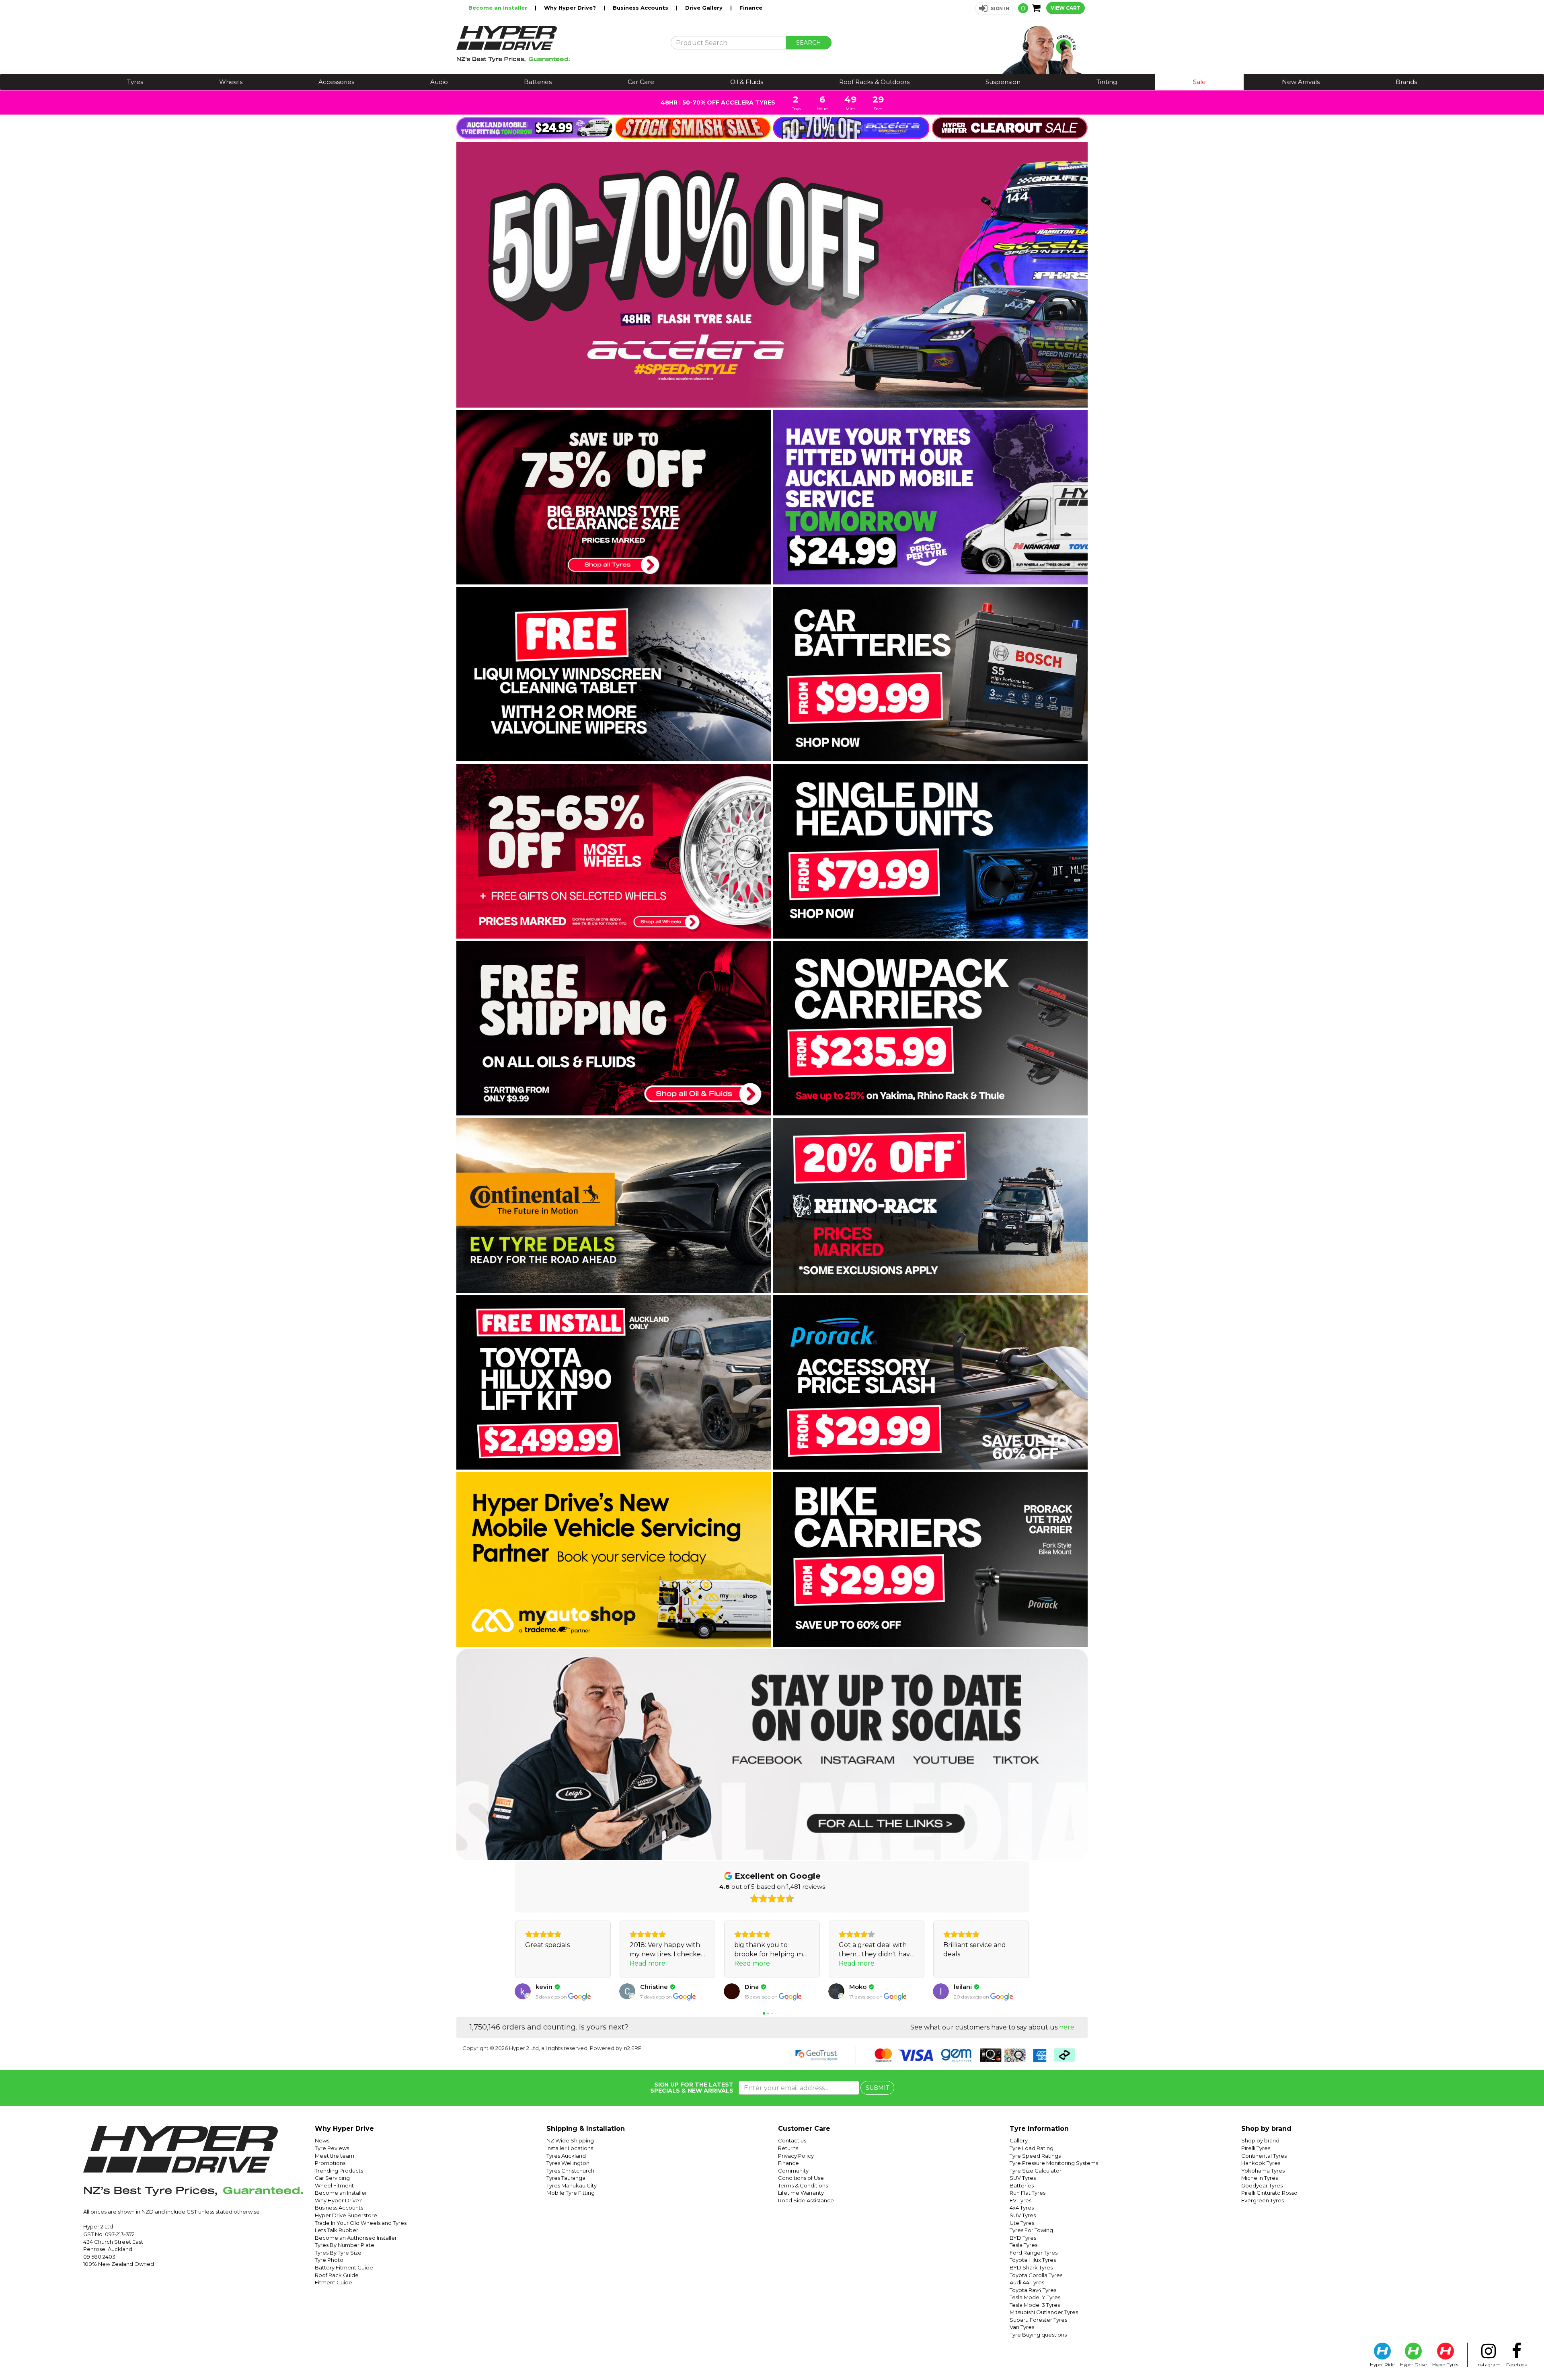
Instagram (1489, 2365)
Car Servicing (332, 2178)
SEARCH (809, 43)
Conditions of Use (801, 2178)
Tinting (1107, 82)
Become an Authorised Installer (356, 2238)
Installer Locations (570, 2148)
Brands (1406, 82)
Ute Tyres (1022, 2223)
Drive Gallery (705, 8)
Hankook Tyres (1261, 2163)
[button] (994, 8)
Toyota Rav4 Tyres (1033, 2290)
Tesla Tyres (1024, 2245)
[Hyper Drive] (557, 44)
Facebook (1517, 2365)
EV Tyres (1020, 2200)
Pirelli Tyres (1256, 2148)
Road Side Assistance (806, 2200)
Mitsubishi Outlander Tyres (1044, 2312)
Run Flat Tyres (1028, 2193)
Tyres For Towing (1031, 2230)
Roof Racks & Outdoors (874, 82)
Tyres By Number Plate (345, 2245)
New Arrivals (1301, 82)
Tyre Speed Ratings (1035, 2156)
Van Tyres (1022, 2327)
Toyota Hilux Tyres (1033, 2260)
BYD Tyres (1023, 2238)
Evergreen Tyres (1263, 2200)
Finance (751, 8)
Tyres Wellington (568, 2163)
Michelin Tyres (1260, 2178)
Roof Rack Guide (337, 2275)
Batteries (538, 82)
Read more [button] (543, 1963)
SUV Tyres (1023, 2178)
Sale (1199, 82)
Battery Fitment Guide (344, 2267)
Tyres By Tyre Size (338, 2253)
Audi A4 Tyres (1027, 2282)
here (1067, 2027)
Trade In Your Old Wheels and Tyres (361, 2223)
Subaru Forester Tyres (1038, 2320)
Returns (788, 2148)
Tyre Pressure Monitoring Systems (1054, 2163)
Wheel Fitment (334, 2185)
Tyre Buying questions (1038, 2335)
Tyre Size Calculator (1036, 2171)
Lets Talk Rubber (337, 2230)
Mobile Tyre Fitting (571, 2193)
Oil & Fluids (747, 82)
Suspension (1003, 82)
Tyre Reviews (332, 2148)
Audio (439, 82)
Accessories (336, 82)
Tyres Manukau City (572, 2185)
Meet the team (335, 2156)
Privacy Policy (796, 2156)
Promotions (330, 2163)
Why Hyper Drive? (571, 8)
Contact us (792, 2140)
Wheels (231, 82)
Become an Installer (499, 8)
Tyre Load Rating (1032, 2148)
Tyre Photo (329, 2260)
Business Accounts (641, 8)
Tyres (135, 82)
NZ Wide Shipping (570, 2140)
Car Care (641, 82)
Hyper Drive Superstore (346, 2215)
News (322, 2140)
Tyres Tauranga (566, 2178)
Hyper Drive (1413, 2365)
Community (793, 2171)
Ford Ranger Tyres (1034, 2253)
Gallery (1019, 2140)
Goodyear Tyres (1262, 2185)
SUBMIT (877, 2088)
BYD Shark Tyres (1031, 2267)
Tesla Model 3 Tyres (1035, 2305)
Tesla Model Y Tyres (1035, 2297)
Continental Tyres (1264, 2156)
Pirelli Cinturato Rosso (1269, 2193)
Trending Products (339, 2171)
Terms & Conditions (803, 2185)
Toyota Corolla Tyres (1036, 2275)
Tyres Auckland (566, 2156)
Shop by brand (1260, 2140)
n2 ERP (633, 2048)
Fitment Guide (334, 2282)
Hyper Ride (1382, 2365)
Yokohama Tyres (1263, 2171)
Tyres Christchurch (570, 2171)
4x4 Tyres (1022, 2208)
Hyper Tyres (1445, 2365)
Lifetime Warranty (801, 2193)
